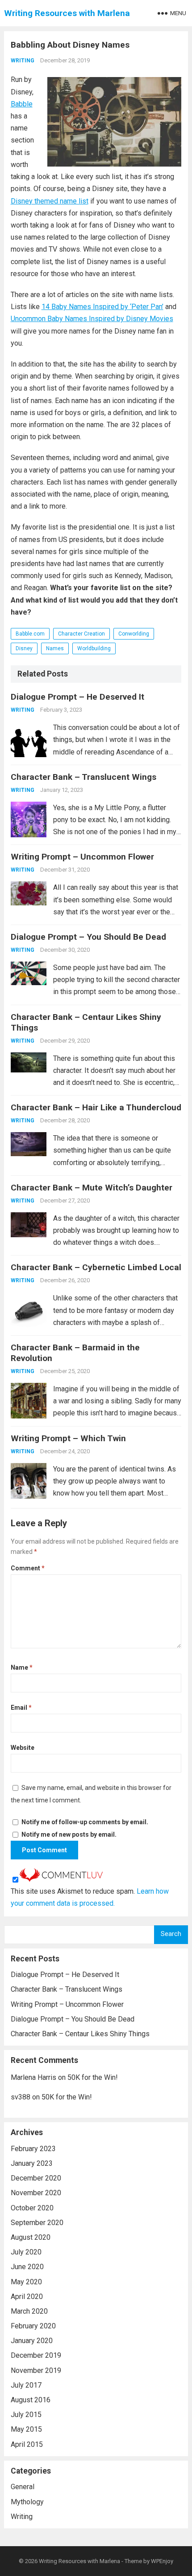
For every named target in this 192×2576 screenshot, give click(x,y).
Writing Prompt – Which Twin (68, 1438)
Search (171, 1934)
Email (21, 1708)
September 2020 (37, 2223)
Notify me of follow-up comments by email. (85, 1822)
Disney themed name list (50, 201)
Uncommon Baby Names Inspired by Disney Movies (92, 319)
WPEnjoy (162, 2561)
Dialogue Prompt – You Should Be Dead (88, 937)
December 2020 (36, 2178)
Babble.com (30, 634)
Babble (22, 104)
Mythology (27, 2502)
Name (22, 1667)
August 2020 (31, 2237)
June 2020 (27, 2267)
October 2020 (32, 2208)
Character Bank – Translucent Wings (83, 777)
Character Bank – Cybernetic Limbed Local (96, 1267)
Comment (28, 1568)
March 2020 (29, 2311)
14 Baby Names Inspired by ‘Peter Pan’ (102, 307)
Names (55, 648)
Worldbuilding (94, 648)
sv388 (21, 2097)
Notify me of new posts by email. (69, 1834)
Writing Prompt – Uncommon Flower (82, 857)
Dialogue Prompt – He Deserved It (77, 697)
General (23, 2487)
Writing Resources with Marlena (67, 13)
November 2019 (36, 2370)
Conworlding (134, 634)
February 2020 (33, 2326)
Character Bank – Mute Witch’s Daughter (92, 1188)
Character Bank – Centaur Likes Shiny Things (80, 2034)
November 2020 (36, 2193)
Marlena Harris (33, 2077)
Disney (24, 648)
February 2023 (33, 2149)
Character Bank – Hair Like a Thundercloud (96, 1107)
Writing (23, 61)
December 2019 (36, 2355)
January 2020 (32, 2341)
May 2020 (26, 2282)
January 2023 (32, 2163)
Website (23, 1748)
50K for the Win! (93, 2077)
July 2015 (26, 2415)
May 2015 (26, 2429)
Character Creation (81, 634)
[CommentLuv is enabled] (61, 1879)
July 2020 (26, 2252)
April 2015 (27, 2444)
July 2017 (26, 2385)
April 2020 (27, 2297)
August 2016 (31, 2400)
